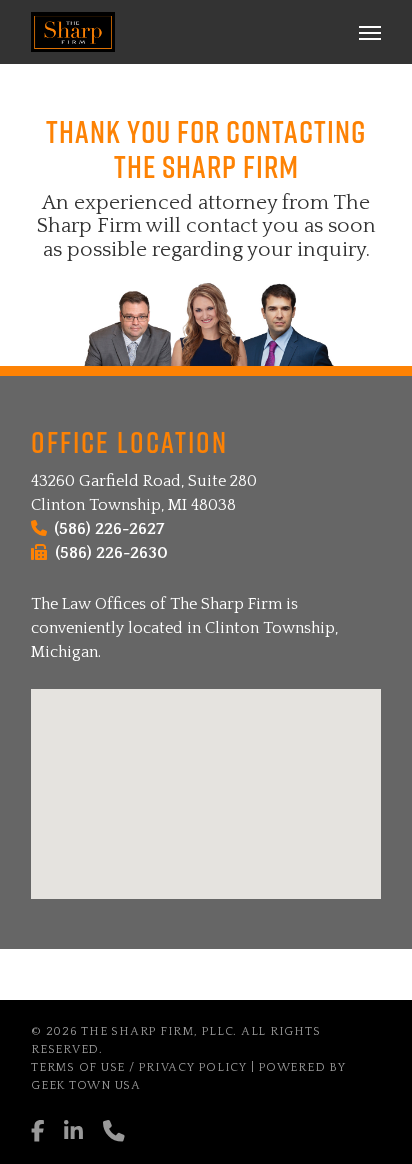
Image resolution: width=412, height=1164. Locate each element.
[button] (370, 32)
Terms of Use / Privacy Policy (139, 1067)
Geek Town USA (86, 1085)
